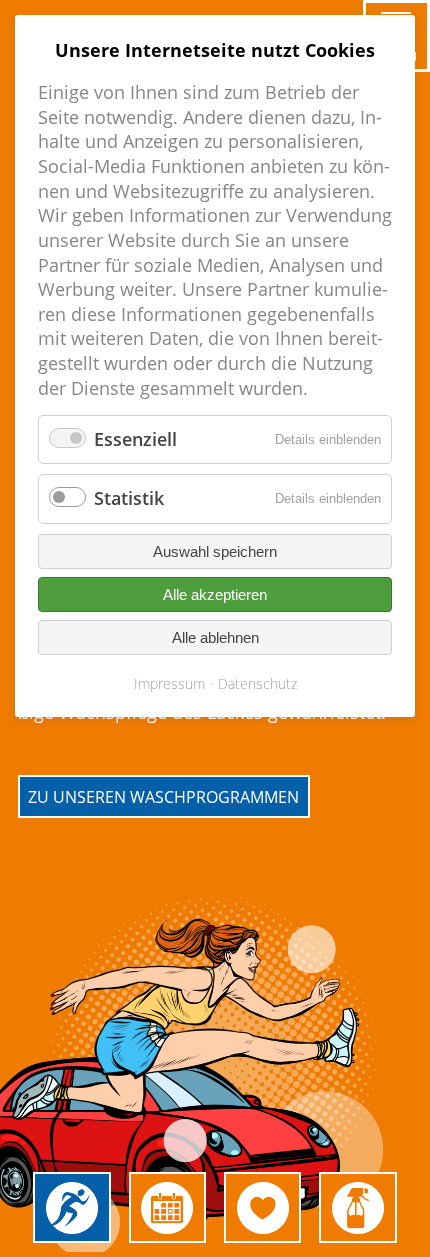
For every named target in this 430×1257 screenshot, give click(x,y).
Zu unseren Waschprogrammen (163, 796)
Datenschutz (257, 683)
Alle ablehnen (215, 637)
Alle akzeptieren (215, 594)
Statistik (129, 498)
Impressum (169, 683)
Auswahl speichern (215, 551)
